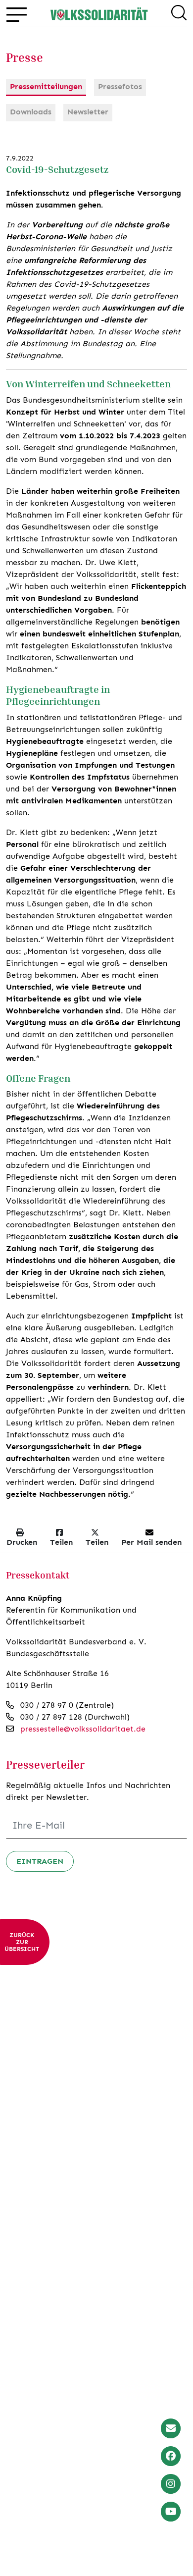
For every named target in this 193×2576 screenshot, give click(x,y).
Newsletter (88, 112)
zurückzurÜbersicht (22, 1942)
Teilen (61, 1542)
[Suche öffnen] (179, 14)
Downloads (31, 112)
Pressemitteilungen (46, 86)
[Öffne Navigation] (17, 14)
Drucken (22, 1542)
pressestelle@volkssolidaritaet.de (83, 1729)
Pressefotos (120, 86)
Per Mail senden (151, 1542)
